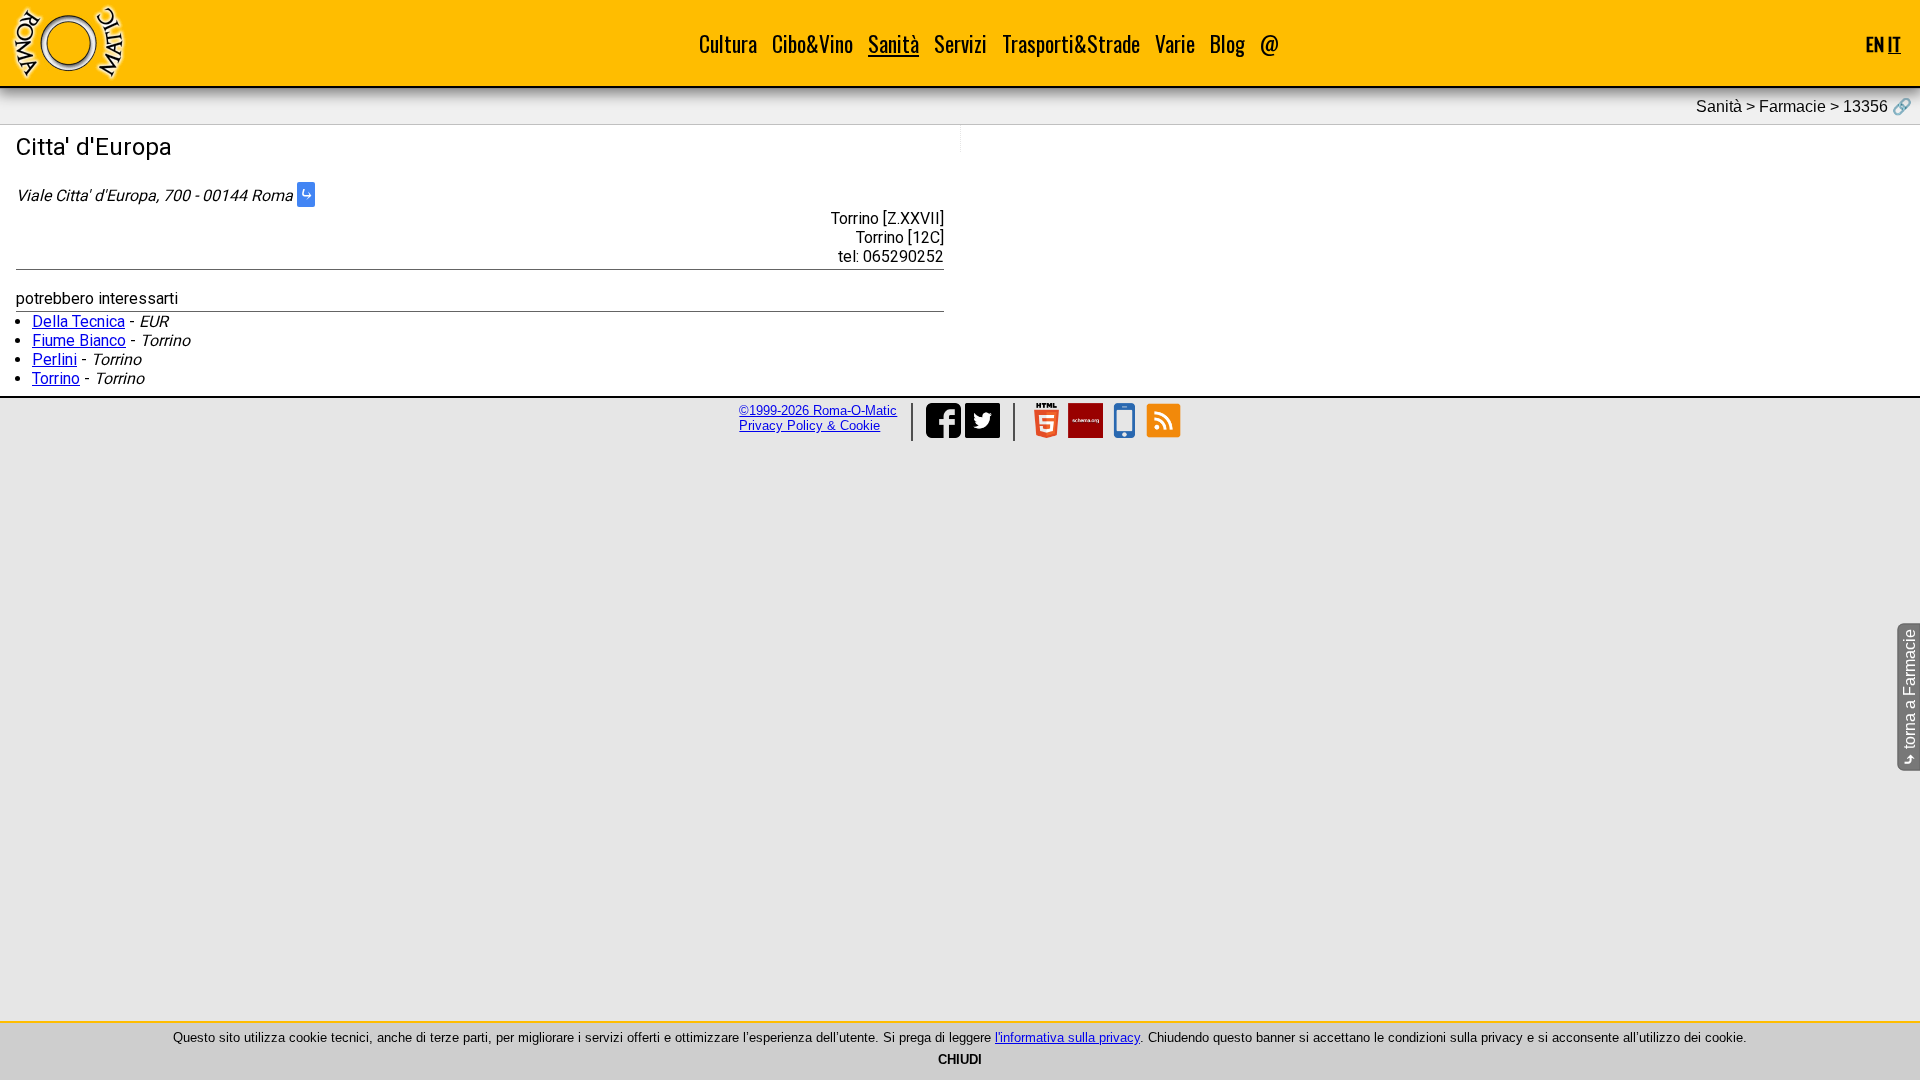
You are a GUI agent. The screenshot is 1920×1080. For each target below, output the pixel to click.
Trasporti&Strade (1071, 43)
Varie (1175, 43)
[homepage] (68, 42)
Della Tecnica (78, 321)
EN (1875, 43)
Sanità (893, 43)
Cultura (728, 43)
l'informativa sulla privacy (1067, 1037)
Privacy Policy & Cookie (809, 425)
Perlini (54, 359)
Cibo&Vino (812, 43)
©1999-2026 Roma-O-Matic (818, 410)
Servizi (960, 43)
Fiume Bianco (79, 340)
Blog (1227, 43)
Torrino (56, 378)
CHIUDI (960, 1059)
